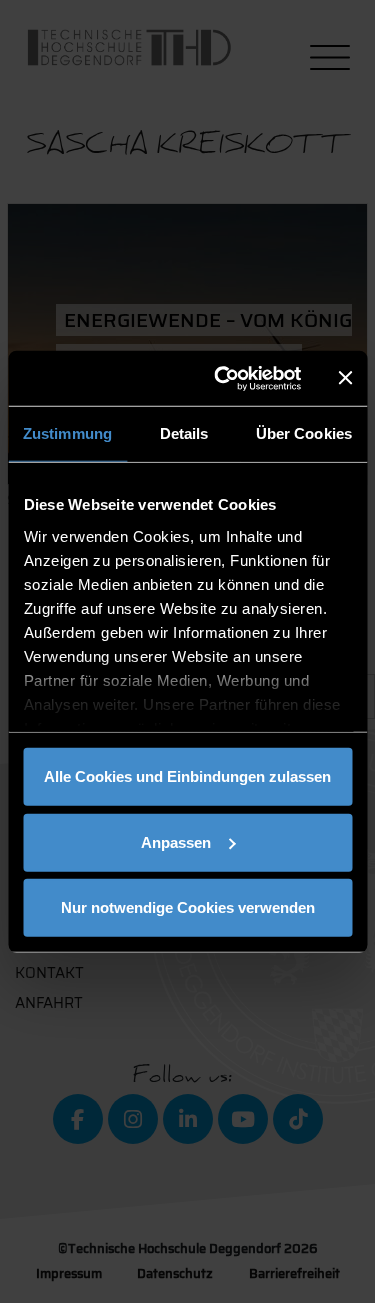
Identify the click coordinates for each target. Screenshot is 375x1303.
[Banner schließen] (345, 378)
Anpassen (176, 841)
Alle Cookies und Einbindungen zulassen (187, 776)
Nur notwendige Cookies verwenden (188, 907)
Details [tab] (184, 433)
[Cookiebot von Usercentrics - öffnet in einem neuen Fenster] (223, 378)
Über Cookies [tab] (304, 433)
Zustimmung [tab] (67, 433)
